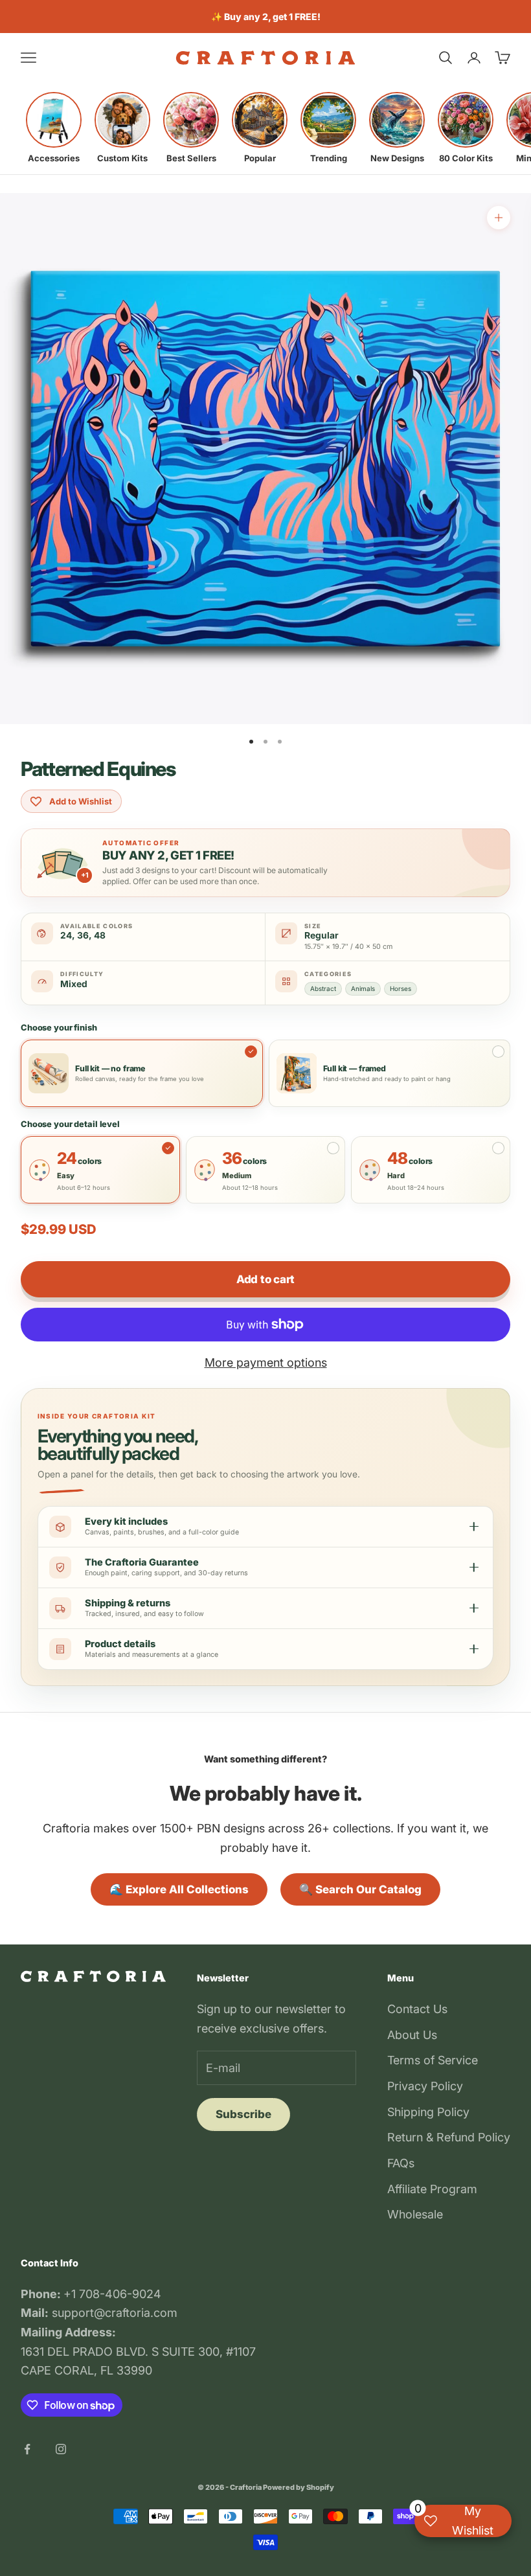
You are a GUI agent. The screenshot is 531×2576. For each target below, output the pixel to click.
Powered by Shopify (299, 2487)
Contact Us (417, 2009)
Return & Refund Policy (449, 2137)
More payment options (266, 1362)
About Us (412, 2035)
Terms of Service (433, 2060)
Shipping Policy (428, 2112)
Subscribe (243, 2114)
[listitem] (54, 128)
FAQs (401, 2163)
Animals (363, 988)
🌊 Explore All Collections (179, 1889)
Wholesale (415, 2214)
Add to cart (265, 1279)
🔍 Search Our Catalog (360, 1889)
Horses (401, 988)
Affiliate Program (432, 2189)
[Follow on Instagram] (61, 2449)
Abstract (323, 988)
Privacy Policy (425, 2086)
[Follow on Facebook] (27, 2449)
